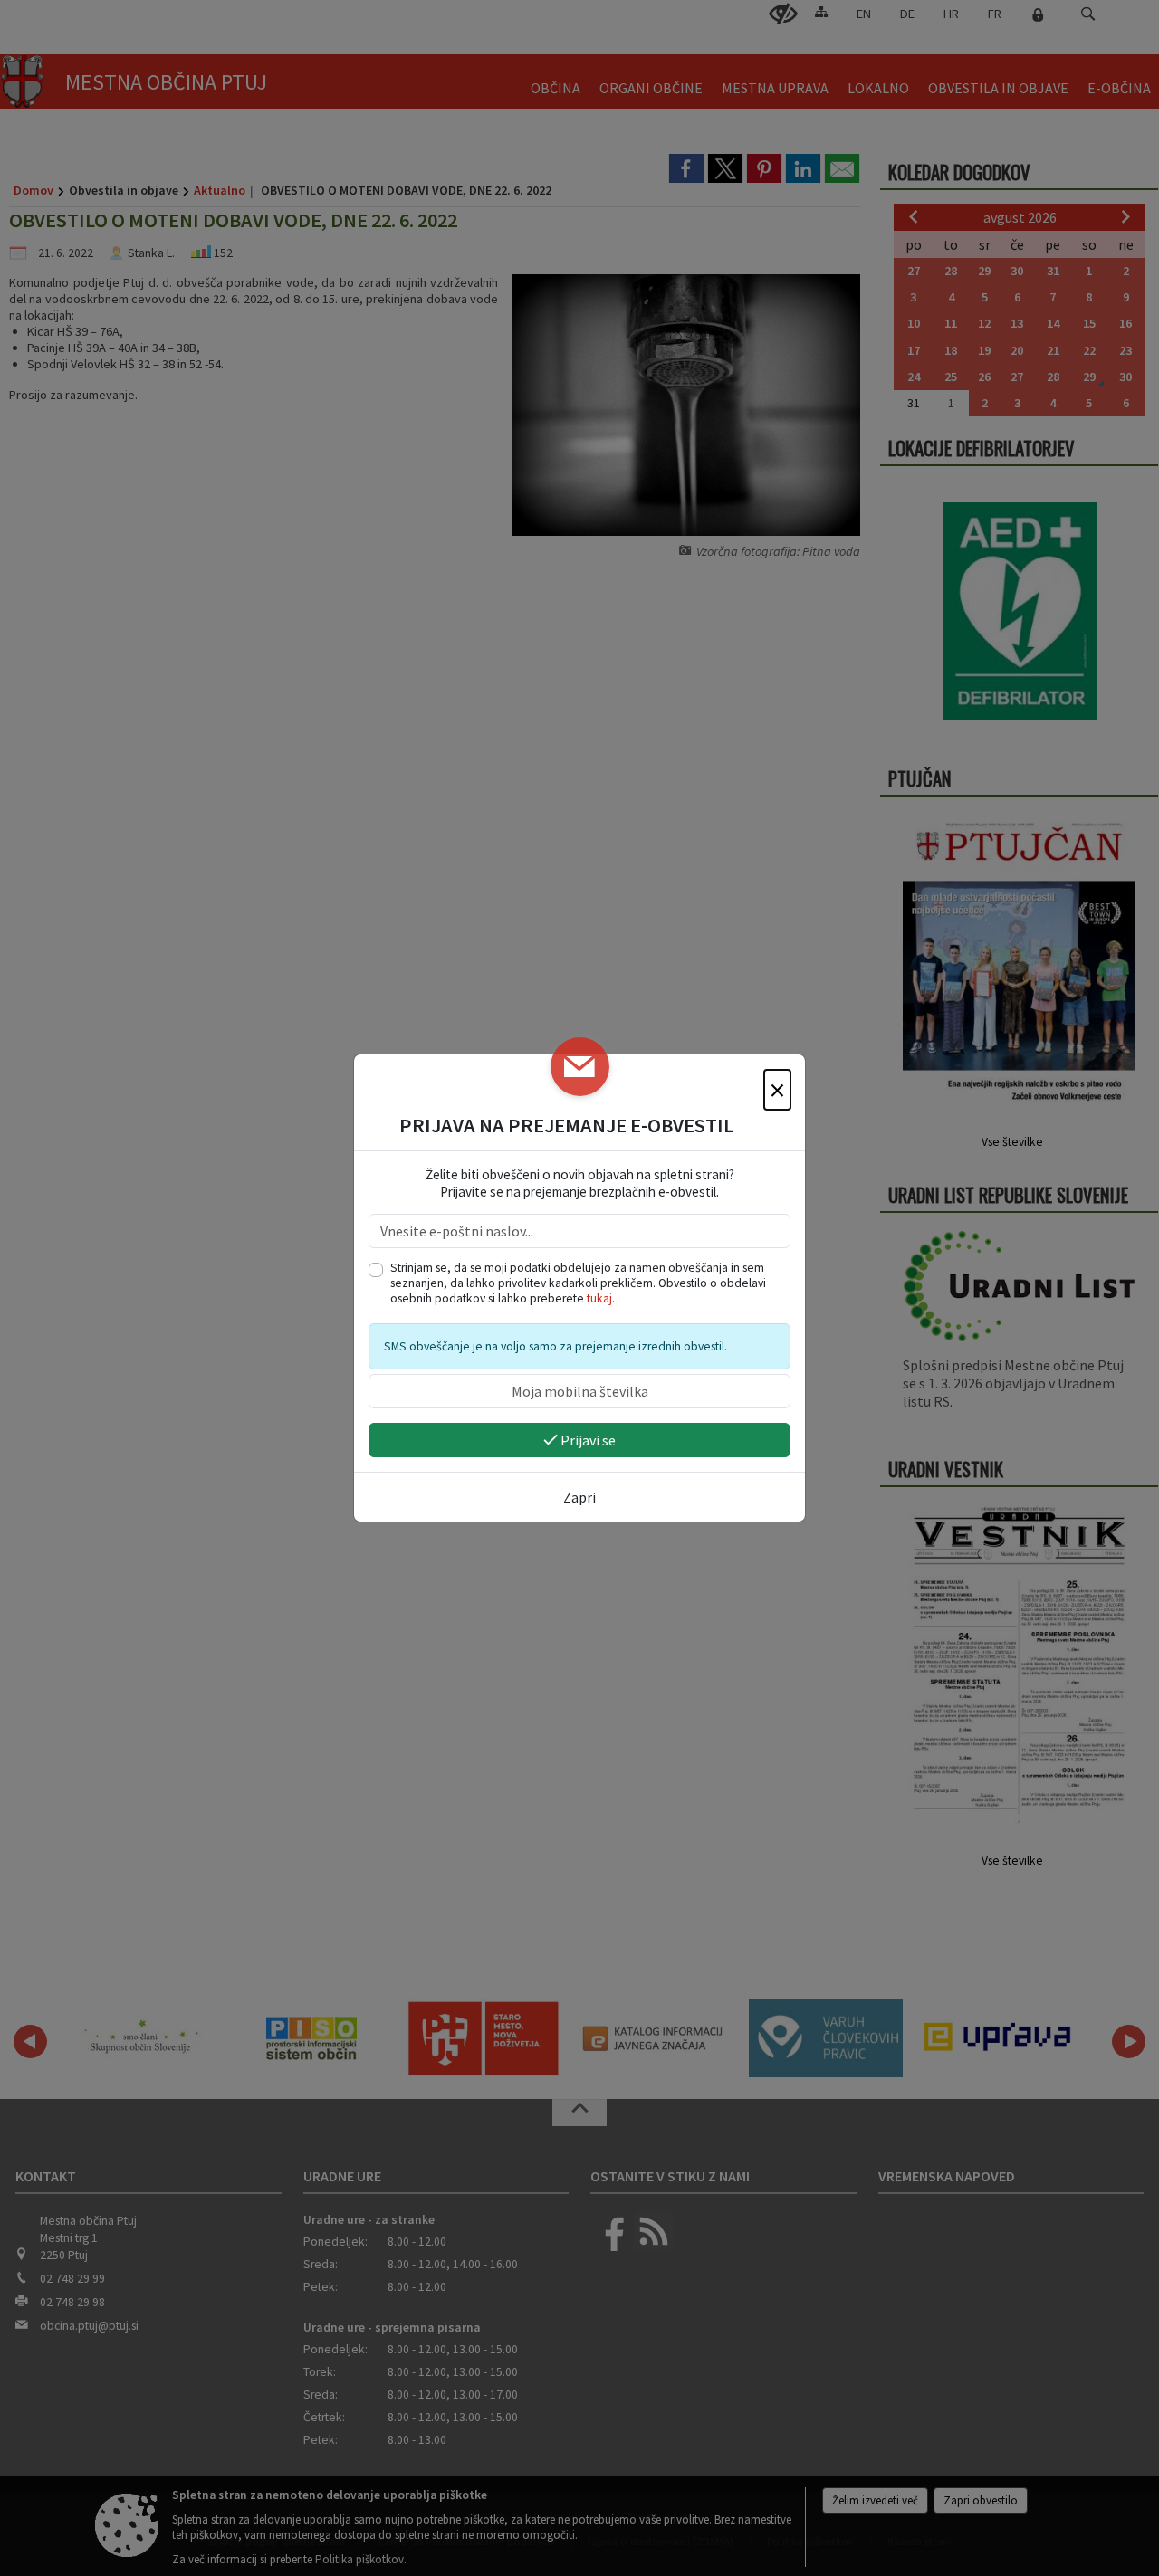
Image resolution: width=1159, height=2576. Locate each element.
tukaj (599, 1298)
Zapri (579, 1497)
